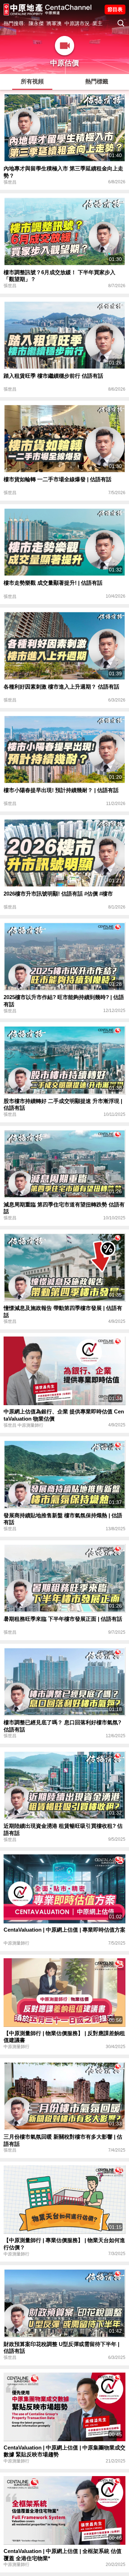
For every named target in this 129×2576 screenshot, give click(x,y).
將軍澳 (54, 23)
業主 (97, 23)
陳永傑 (36, 23)
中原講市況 (77, 23)
